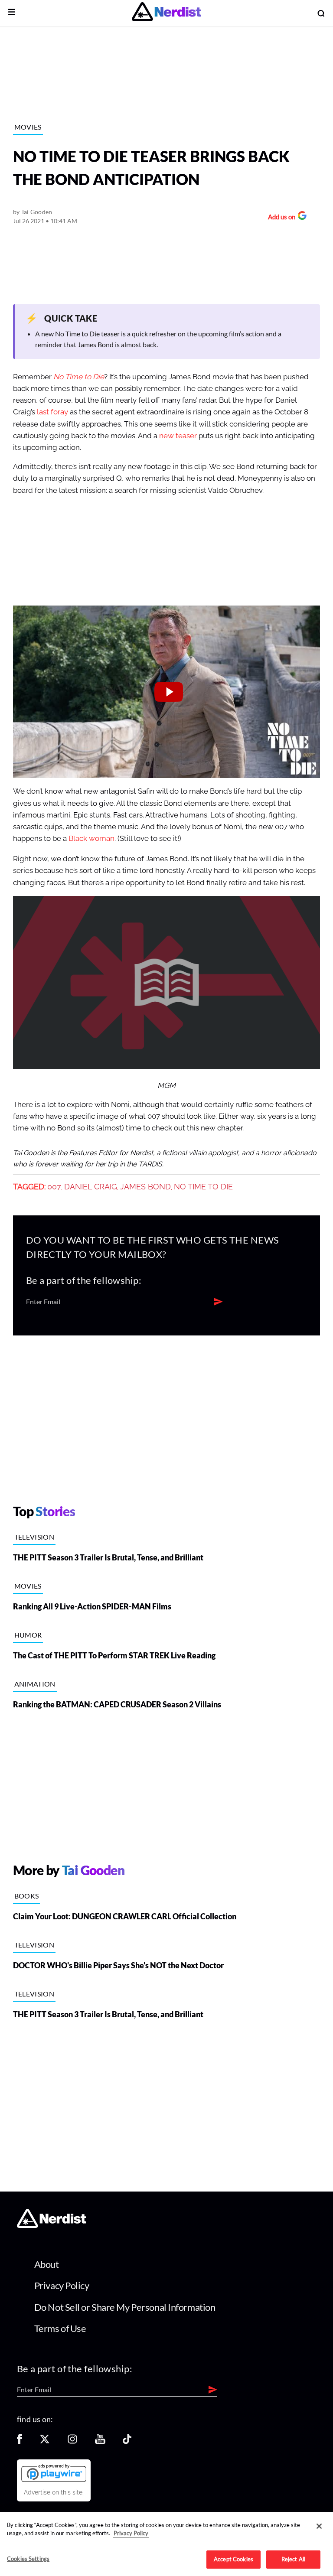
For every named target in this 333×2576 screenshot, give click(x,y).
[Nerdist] (166, 13)
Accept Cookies (233, 2559)
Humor (28, 1635)
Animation (35, 1684)
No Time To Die (203, 1187)
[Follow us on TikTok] (127, 2442)
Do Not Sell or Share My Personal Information (125, 2307)
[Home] (51, 2226)
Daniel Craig (91, 1187)
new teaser (178, 436)
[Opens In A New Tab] (54, 2473)
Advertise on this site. (54, 2492)
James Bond (145, 1187)
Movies (28, 127)
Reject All (293, 2559)
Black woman (91, 839)
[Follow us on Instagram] (72, 2442)
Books (27, 1896)
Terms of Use (60, 2328)
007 (54, 1187)
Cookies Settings (28, 2559)
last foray (52, 412)
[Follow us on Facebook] (20, 2442)
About (47, 2264)
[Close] (319, 2526)
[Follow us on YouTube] (100, 2442)
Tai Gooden (37, 212)
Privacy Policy (62, 2285)
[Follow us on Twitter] (45, 2442)
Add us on (279, 218)
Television (34, 1537)
